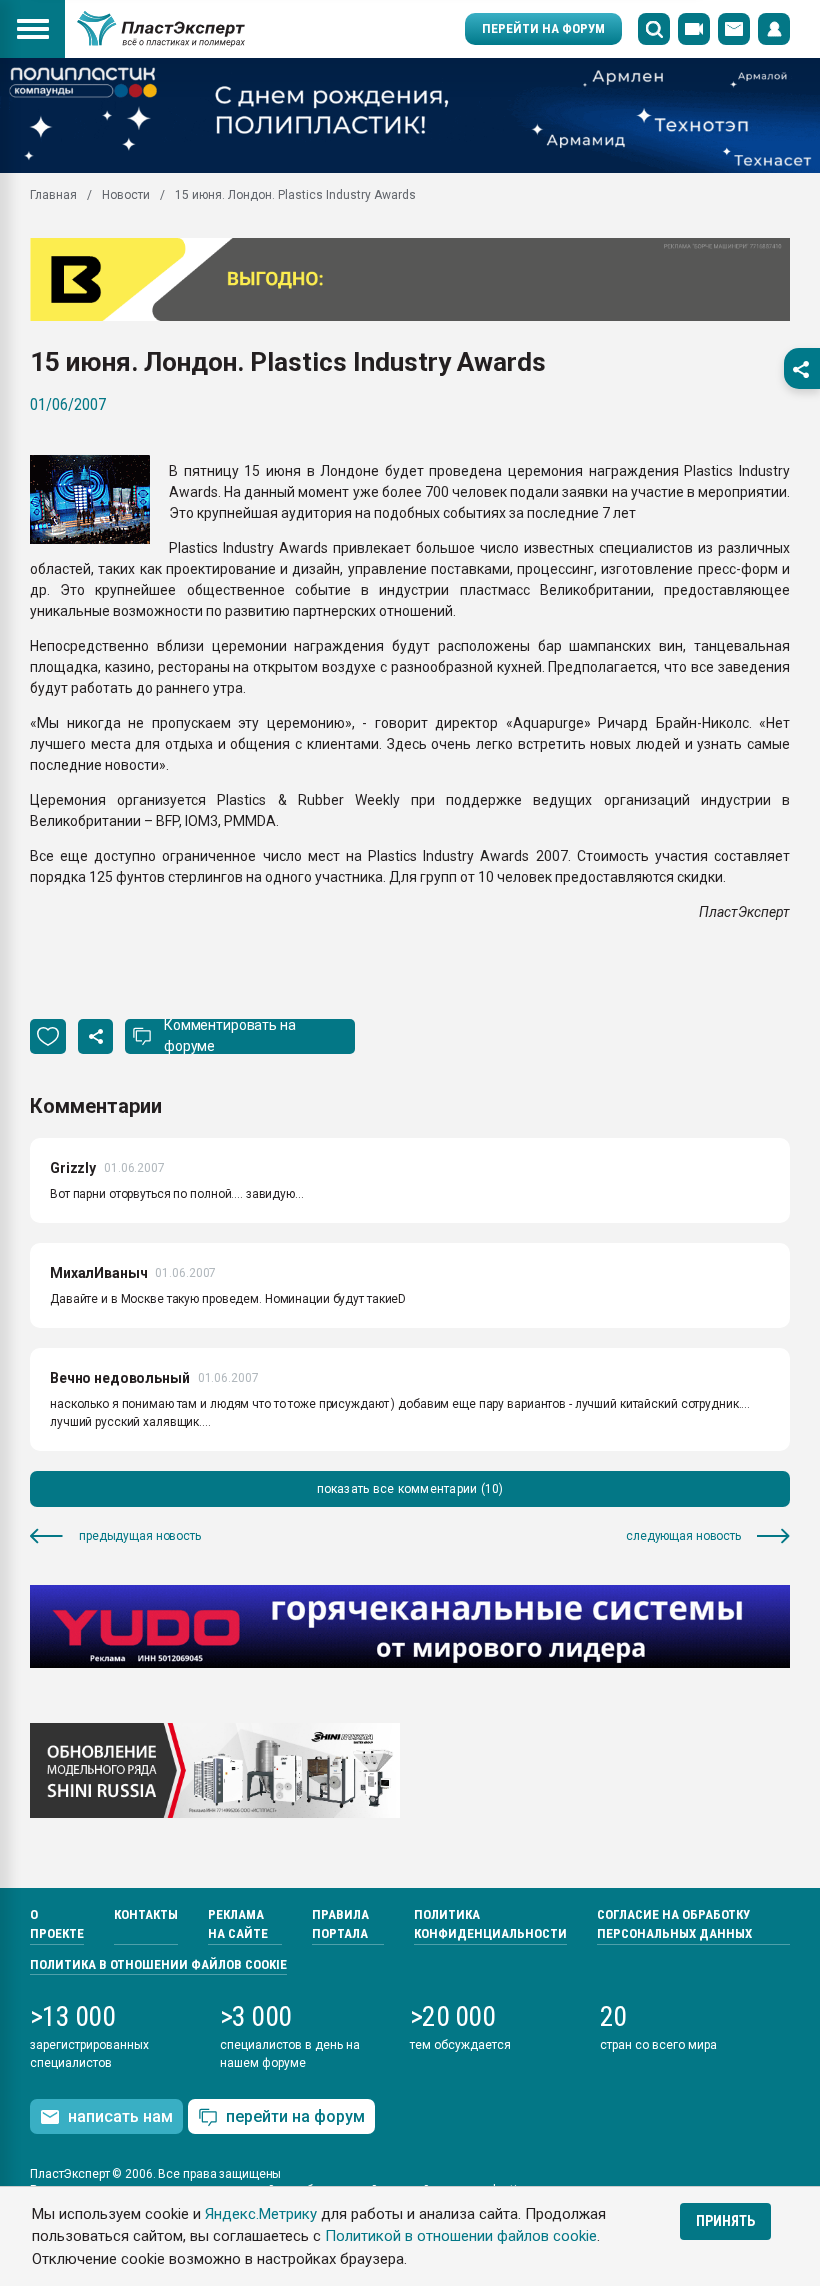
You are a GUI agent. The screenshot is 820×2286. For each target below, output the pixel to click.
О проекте (57, 1924)
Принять (725, 2221)
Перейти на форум (543, 28)
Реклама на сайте (238, 1924)
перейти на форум (295, 2116)
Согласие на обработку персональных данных (674, 1924)
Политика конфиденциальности (490, 1924)
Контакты (146, 1914)
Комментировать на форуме (230, 1035)
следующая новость (683, 1536)
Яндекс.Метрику (261, 2214)
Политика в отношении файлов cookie (158, 1964)
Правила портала (340, 1924)
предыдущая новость (140, 1536)
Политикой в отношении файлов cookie (461, 2236)
